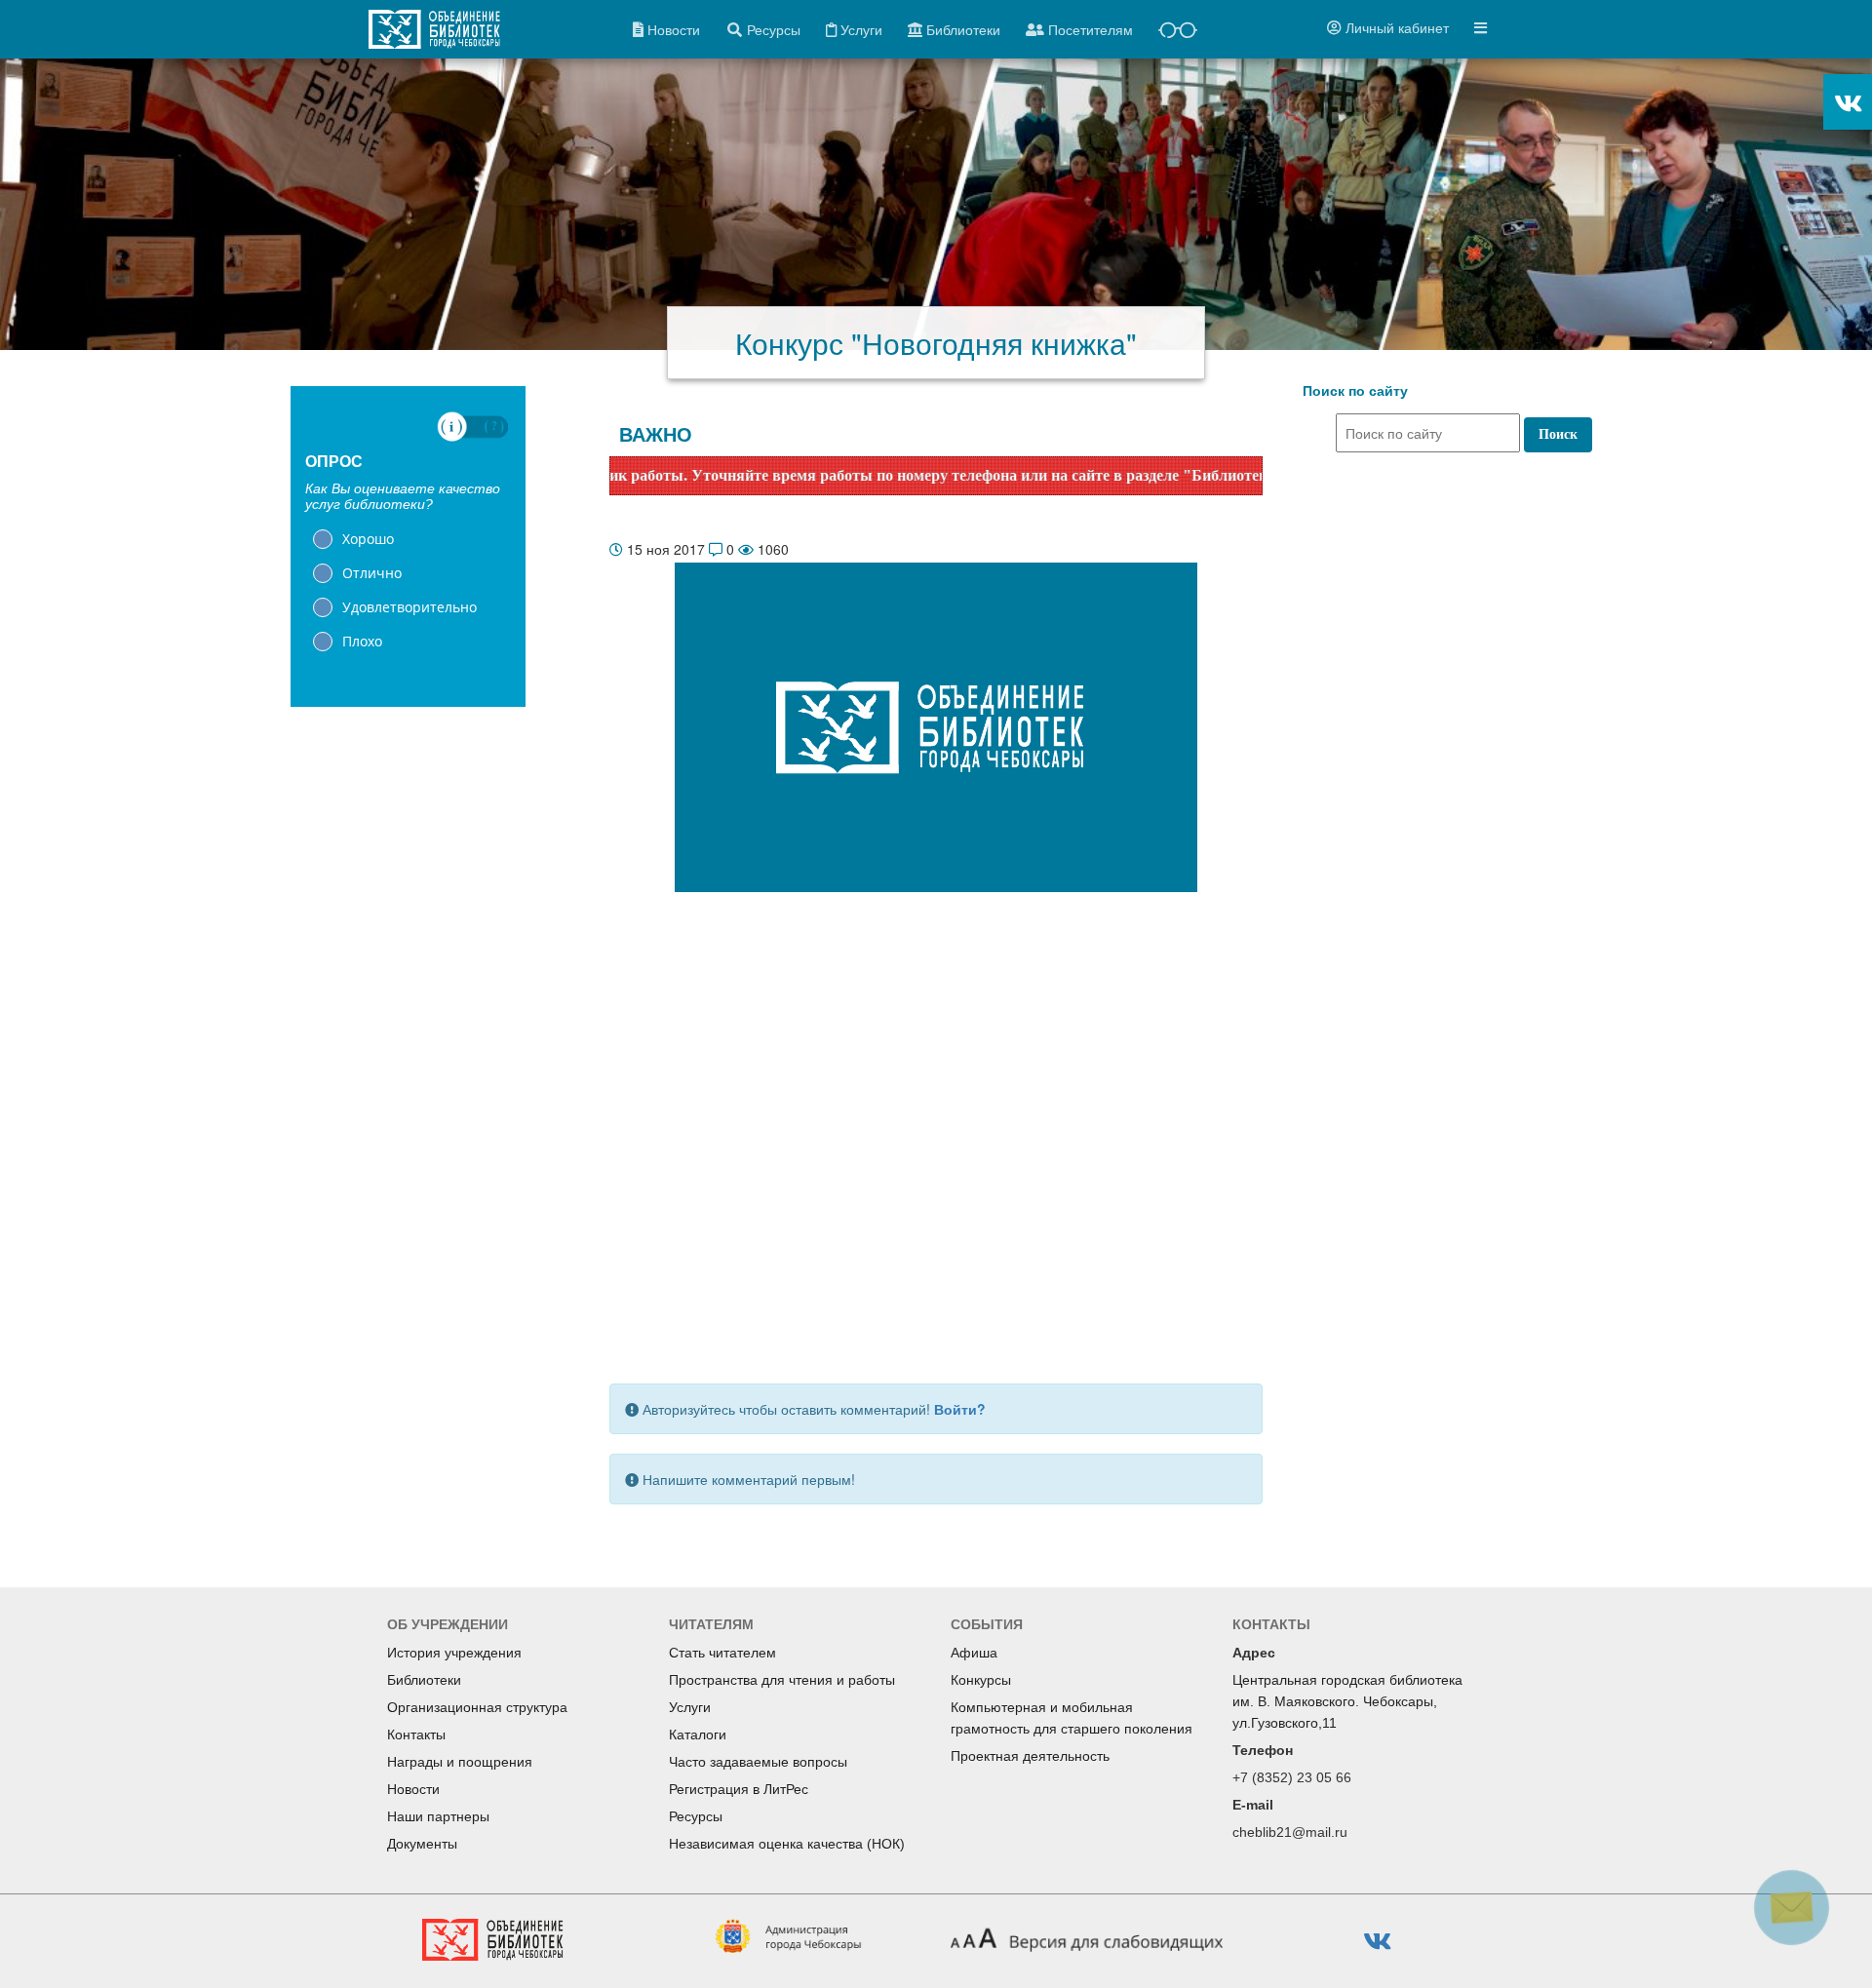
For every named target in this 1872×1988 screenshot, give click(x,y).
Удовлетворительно (409, 607)
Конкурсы (981, 1680)
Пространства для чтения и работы (782, 1680)
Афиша (974, 1653)
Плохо (362, 641)
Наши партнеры (438, 1816)
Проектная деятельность (1030, 1756)
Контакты (416, 1735)
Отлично (372, 573)
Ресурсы (696, 1816)
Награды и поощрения (460, 1762)
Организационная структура (477, 1707)
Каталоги (698, 1735)
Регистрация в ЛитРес (739, 1789)
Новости (413, 1789)
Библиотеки (424, 1680)
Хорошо (368, 539)
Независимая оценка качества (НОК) (787, 1844)
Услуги (690, 1707)
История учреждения (454, 1653)
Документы (422, 1844)
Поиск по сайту (1355, 391)
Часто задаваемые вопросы (758, 1762)
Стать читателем (722, 1653)
